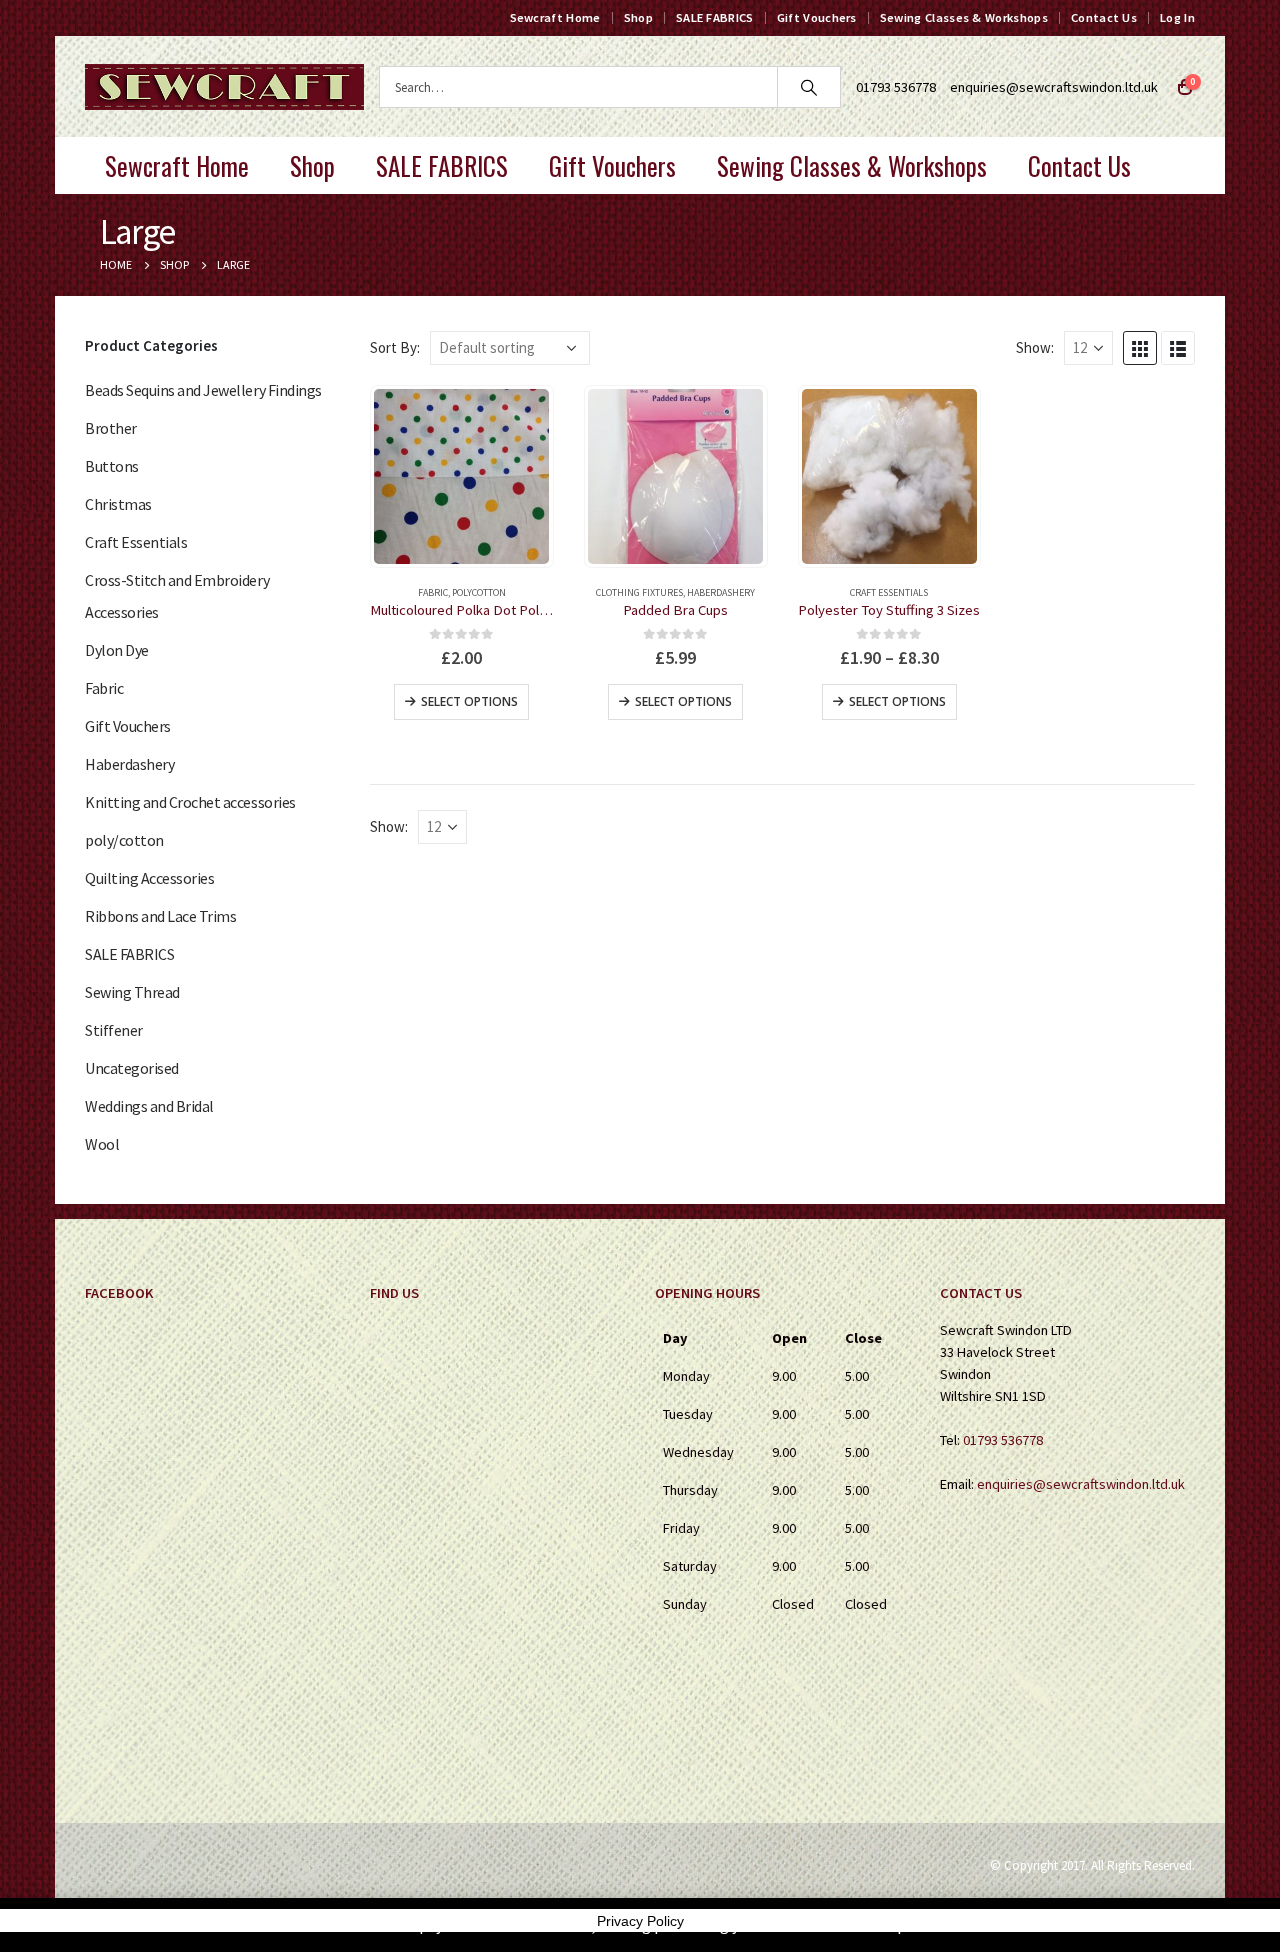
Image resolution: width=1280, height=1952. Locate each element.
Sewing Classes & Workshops (964, 17)
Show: (1035, 347)
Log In (1177, 17)
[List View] (1178, 348)
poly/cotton (124, 840)
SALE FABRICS (715, 17)
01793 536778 (1003, 1440)
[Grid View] (1140, 348)
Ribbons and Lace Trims (160, 916)
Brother (111, 428)
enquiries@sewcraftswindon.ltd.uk (1054, 87)
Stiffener (114, 1030)
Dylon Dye (117, 650)
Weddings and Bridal (149, 1106)
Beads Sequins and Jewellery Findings (203, 390)
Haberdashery (721, 592)
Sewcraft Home (555, 17)
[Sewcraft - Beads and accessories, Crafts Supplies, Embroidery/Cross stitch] (224, 87)
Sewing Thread (132, 992)
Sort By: (395, 347)
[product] (461, 476)
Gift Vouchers (817, 17)
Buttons (112, 466)
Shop (638, 17)
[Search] (809, 87)
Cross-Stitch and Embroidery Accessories (177, 596)
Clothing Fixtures (639, 592)
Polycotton (479, 592)
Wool (102, 1144)
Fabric (433, 592)
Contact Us (1104, 17)
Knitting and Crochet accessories (190, 802)
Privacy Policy (640, 1921)
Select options (469, 701)
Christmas (118, 504)
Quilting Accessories (149, 878)
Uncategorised (132, 1068)
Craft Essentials (889, 592)
